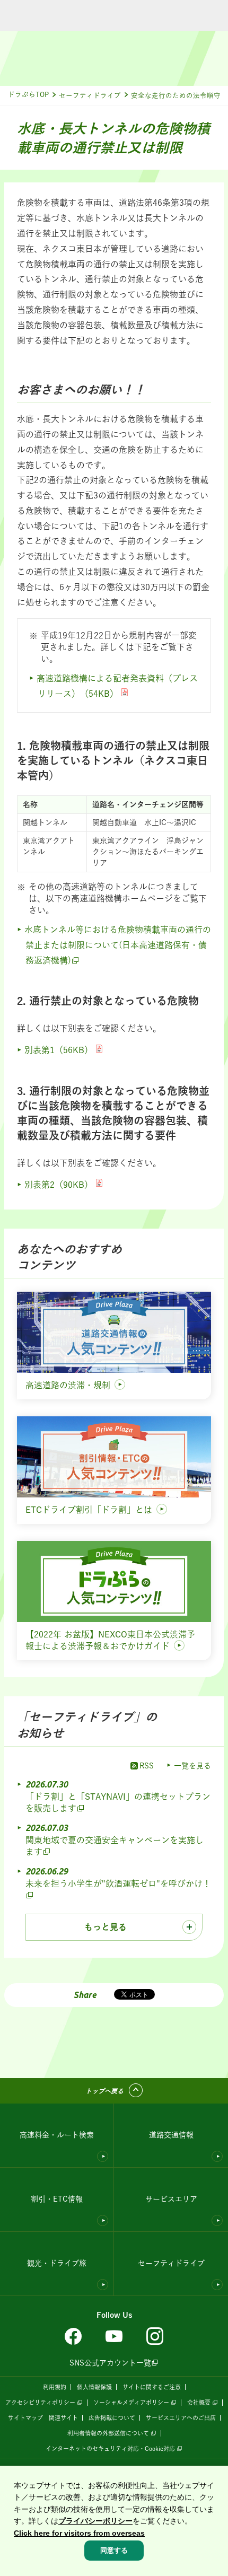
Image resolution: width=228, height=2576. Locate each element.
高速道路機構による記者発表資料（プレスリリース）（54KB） (117, 686)
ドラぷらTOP (28, 95)
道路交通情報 (171, 2135)
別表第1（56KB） (59, 1050)
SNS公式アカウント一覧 (110, 2363)
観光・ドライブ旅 (57, 2263)
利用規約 (55, 2387)
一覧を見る (192, 1766)
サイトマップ (25, 2418)
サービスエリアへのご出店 (181, 2418)
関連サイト (63, 2418)
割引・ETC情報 (57, 2199)
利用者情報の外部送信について (108, 2433)
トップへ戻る (104, 2091)
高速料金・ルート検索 (57, 2135)
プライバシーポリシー (95, 2521)
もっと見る (106, 1927)
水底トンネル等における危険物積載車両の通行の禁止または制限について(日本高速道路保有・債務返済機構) (118, 945)
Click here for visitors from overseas (79, 2533)
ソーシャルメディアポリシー (131, 2402)
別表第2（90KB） (59, 1185)
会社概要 (199, 2402)
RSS (147, 1766)
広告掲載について (112, 2418)
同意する (114, 2550)
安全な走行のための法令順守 (176, 96)
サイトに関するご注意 (152, 2387)
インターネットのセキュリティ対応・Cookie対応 (110, 2448)
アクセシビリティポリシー (40, 2402)
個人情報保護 (94, 2387)
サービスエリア (171, 2199)
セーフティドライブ (90, 96)
